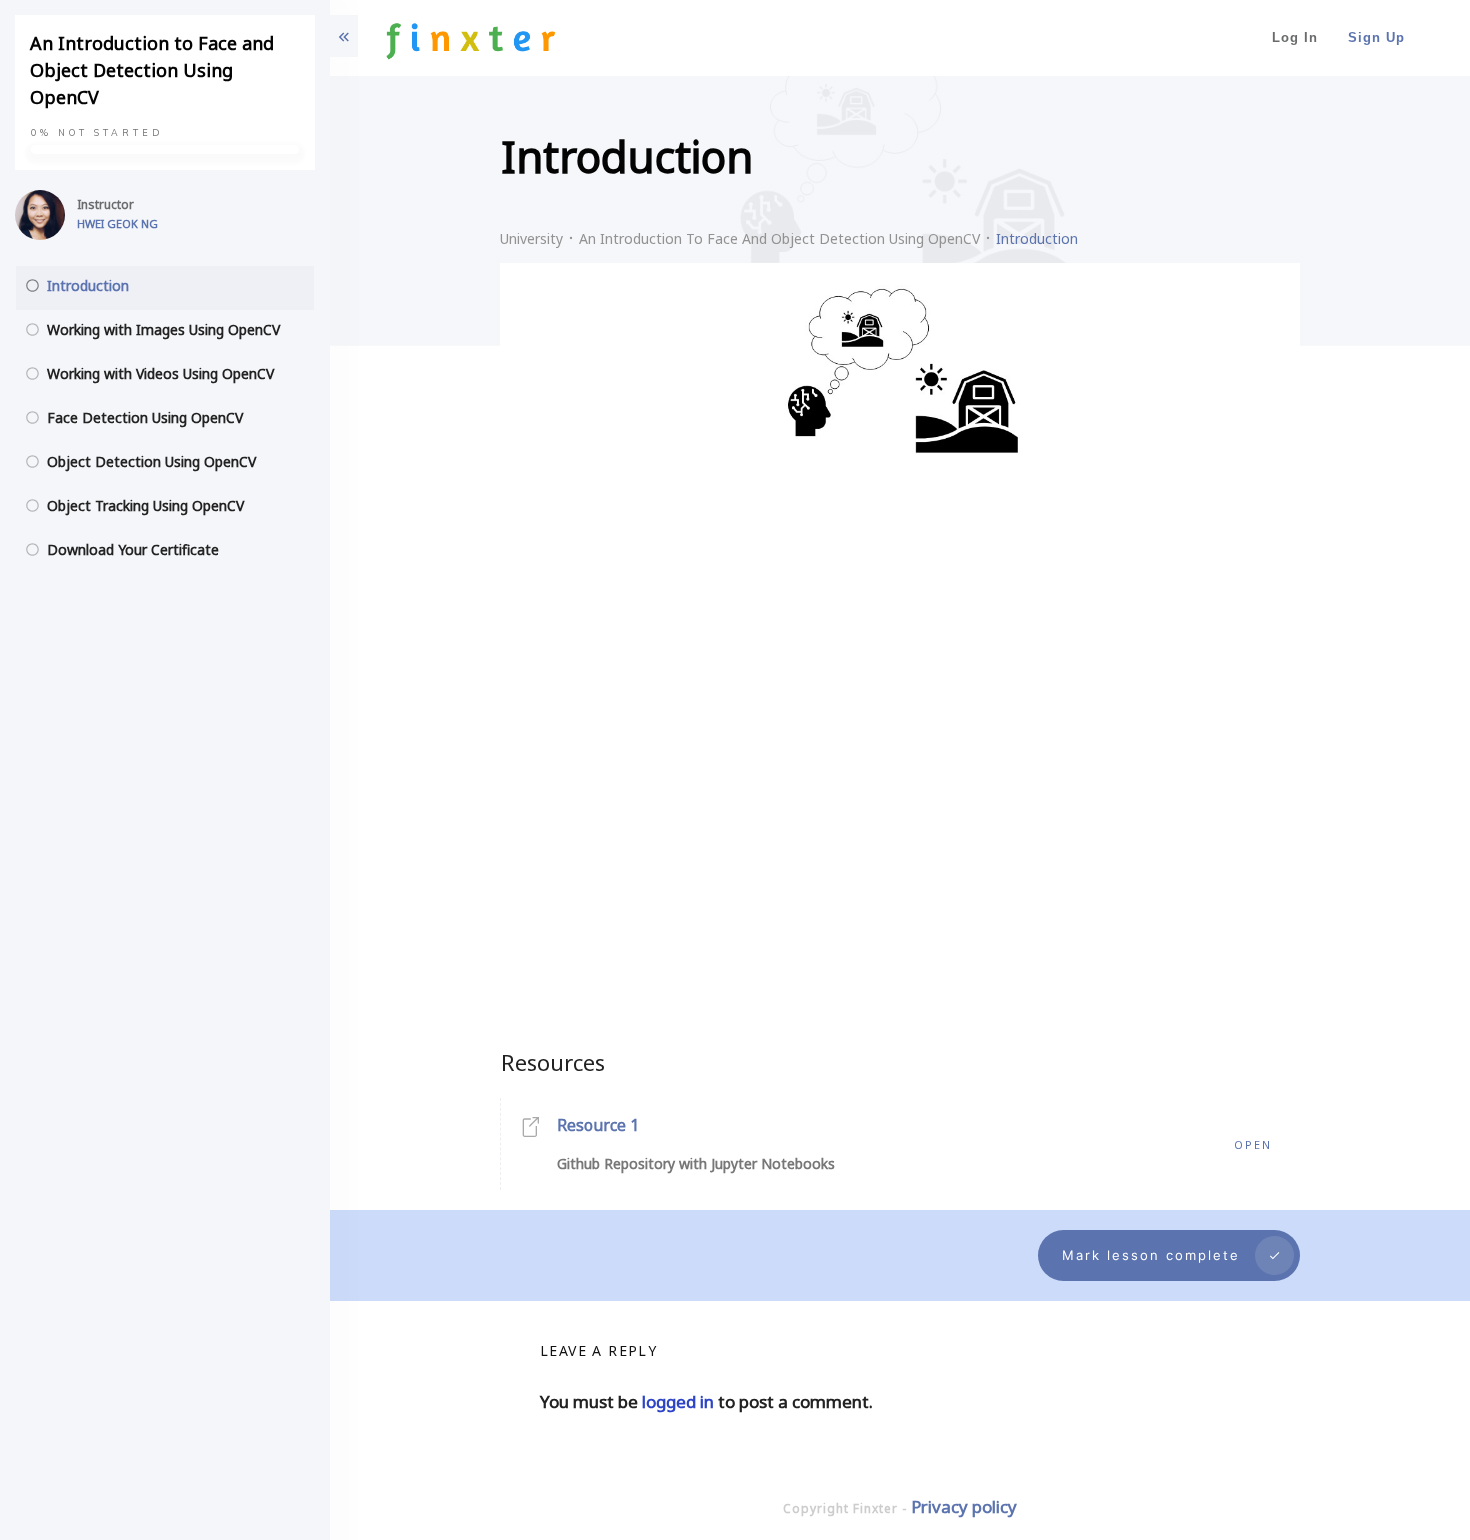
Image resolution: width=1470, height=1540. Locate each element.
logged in (678, 1401)
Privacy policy (964, 1506)
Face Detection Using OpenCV (145, 417)
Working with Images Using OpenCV (163, 329)
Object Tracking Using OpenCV (145, 505)
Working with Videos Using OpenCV (160, 373)
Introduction (88, 285)
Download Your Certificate (133, 549)
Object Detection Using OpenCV (151, 461)
